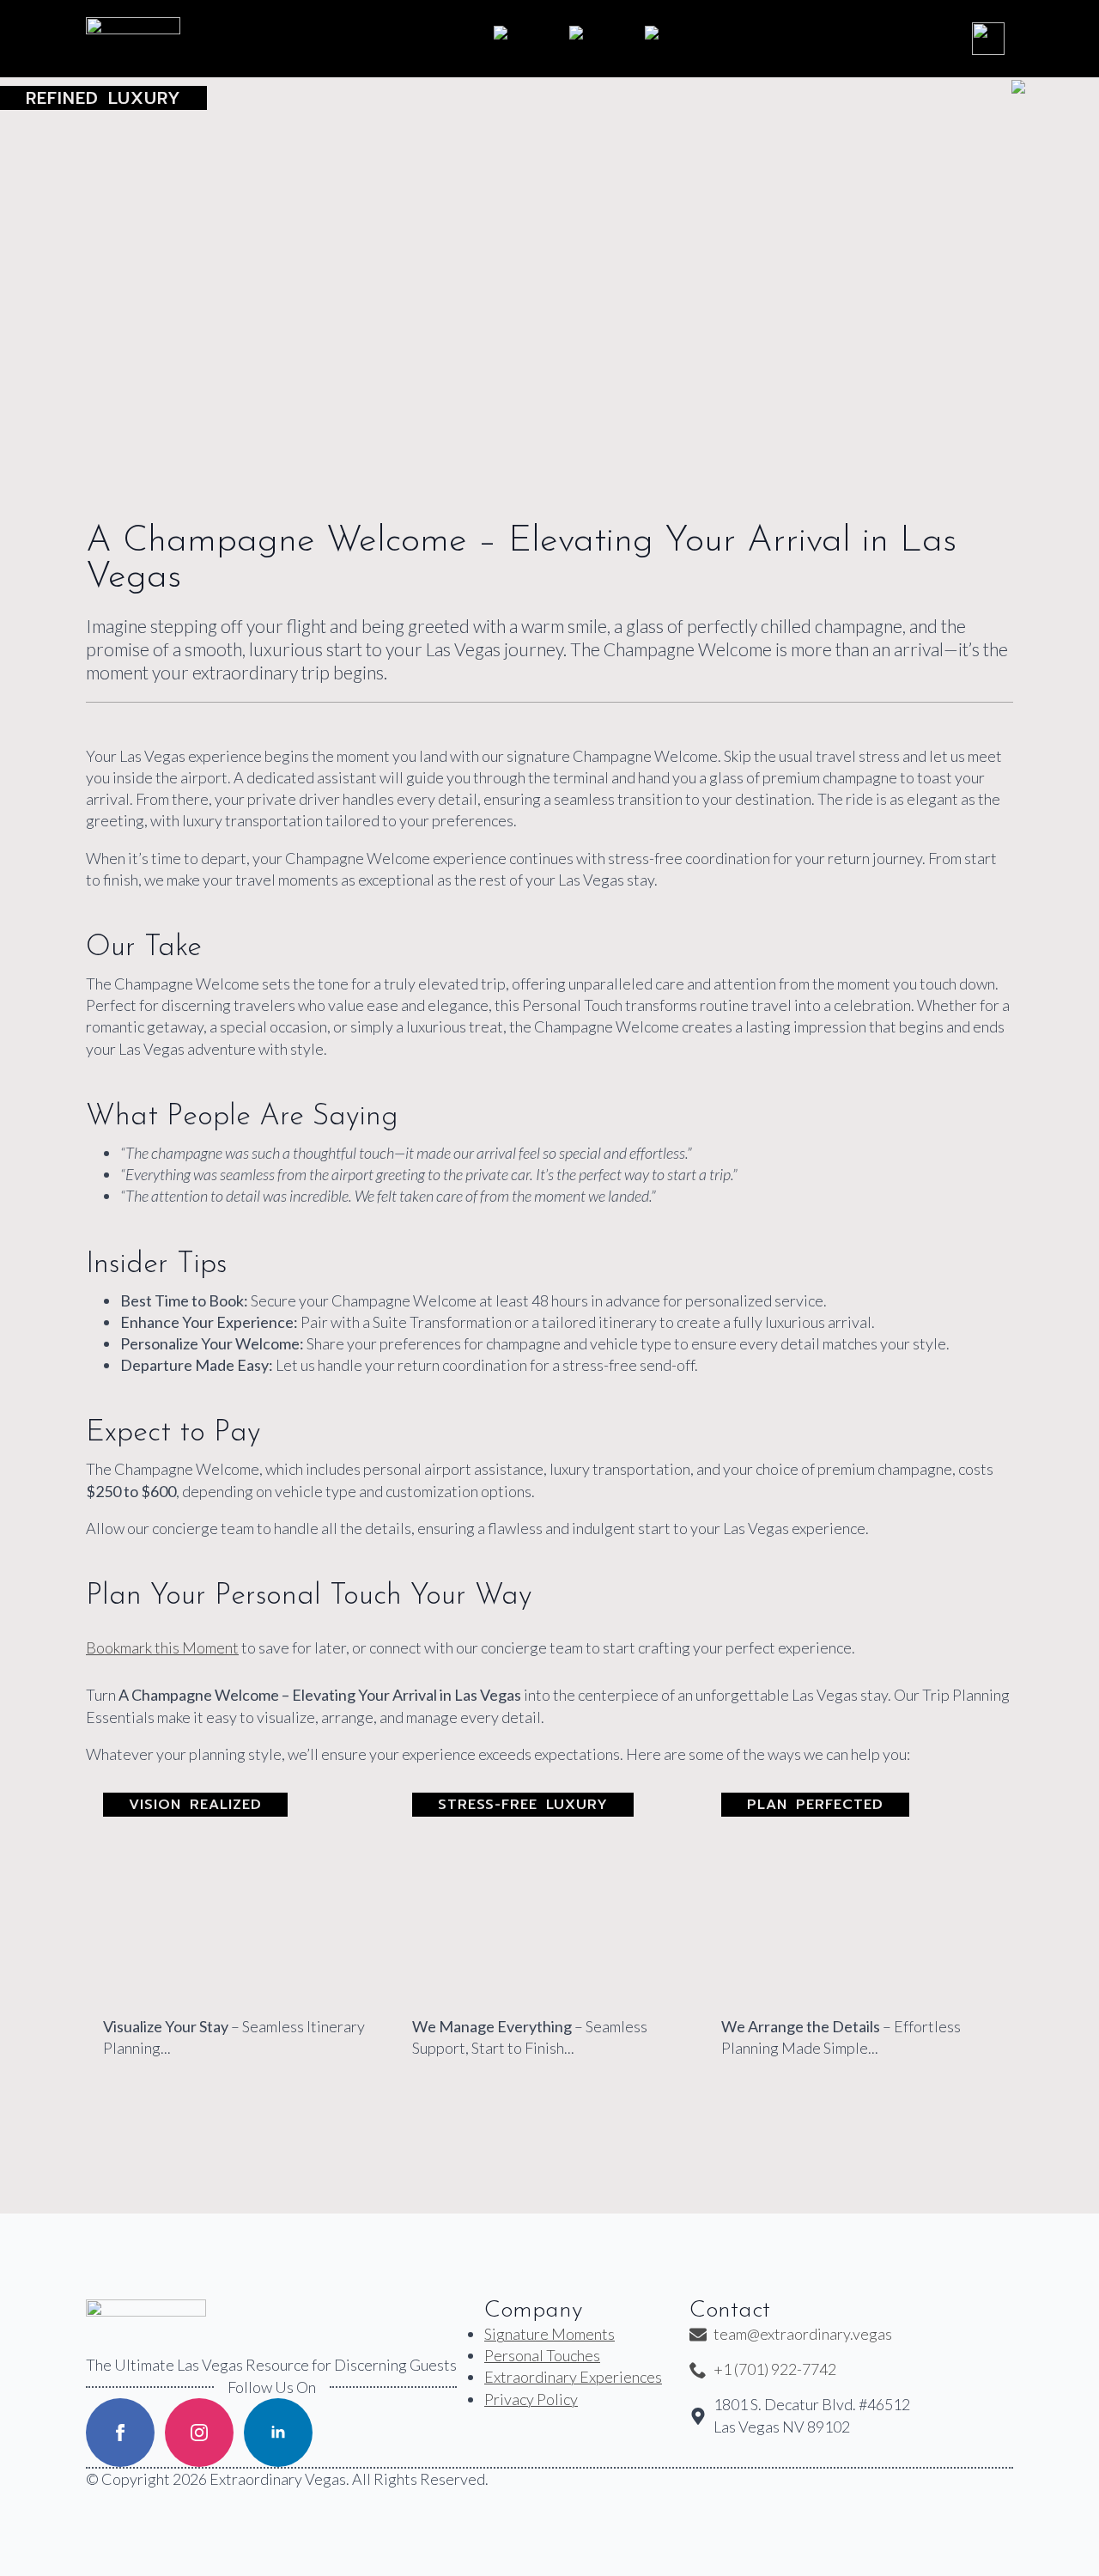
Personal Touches (542, 2355)
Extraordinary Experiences (573, 2377)
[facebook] (120, 2433)
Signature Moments (549, 2334)
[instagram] (199, 2433)
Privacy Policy (531, 2399)
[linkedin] (278, 2433)
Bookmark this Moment (162, 1647)
